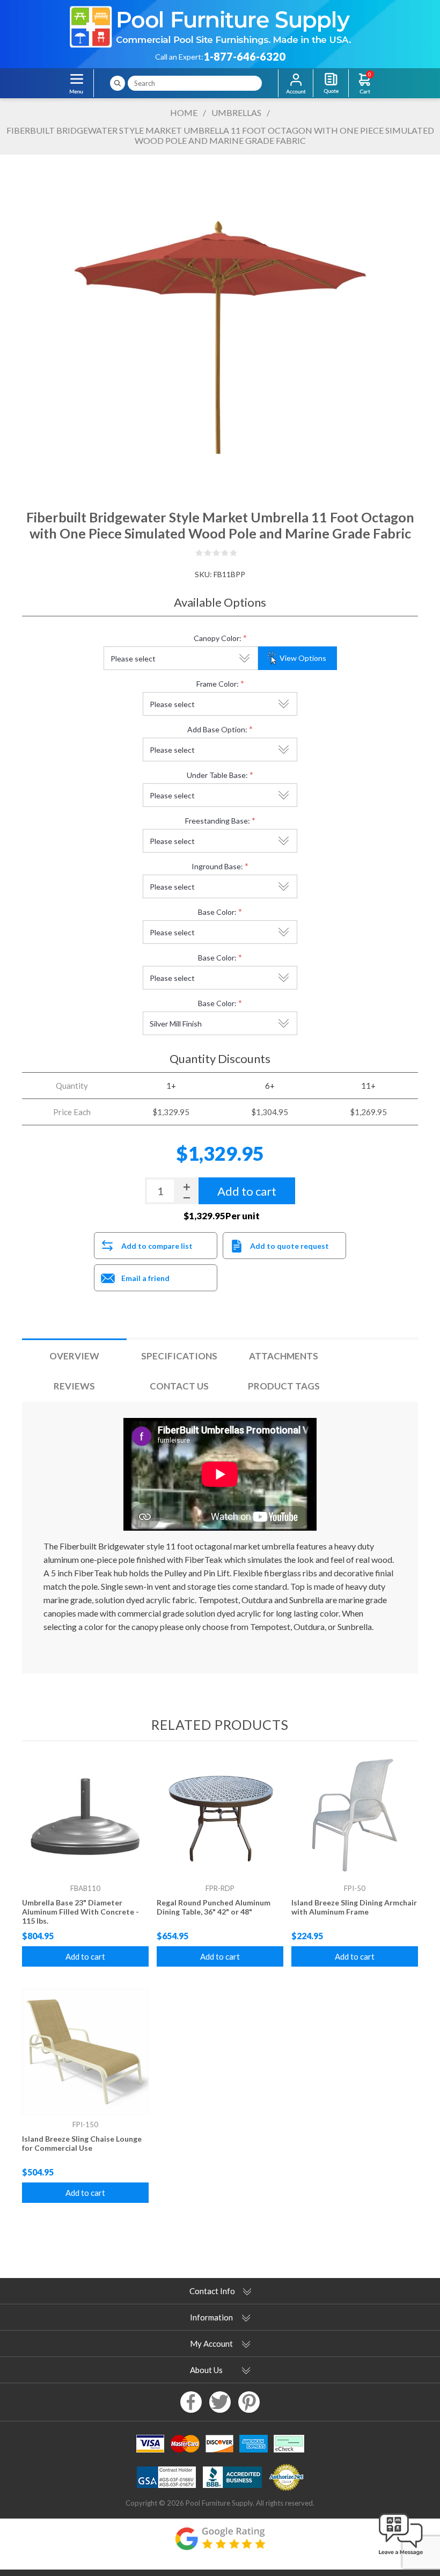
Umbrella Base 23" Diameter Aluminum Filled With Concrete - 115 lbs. (80, 1912)
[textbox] (195, 83)
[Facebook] (191, 2402)
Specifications (179, 1356)
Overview (74, 1356)
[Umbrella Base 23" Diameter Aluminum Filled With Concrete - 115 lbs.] (85, 1815)
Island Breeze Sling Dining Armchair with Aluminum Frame (354, 1907)
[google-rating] (220, 2544)
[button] (401, 2556)
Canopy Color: (218, 638)
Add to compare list (157, 1246)
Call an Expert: (179, 57)
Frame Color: (218, 684)
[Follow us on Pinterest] (249, 2402)
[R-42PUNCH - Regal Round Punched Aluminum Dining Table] (220, 1815)
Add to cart (85, 1956)
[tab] (74, 1356)
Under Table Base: (217, 775)
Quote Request (331, 83)
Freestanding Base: (218, 821)
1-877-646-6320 (244, 56)
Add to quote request (289, 1246)
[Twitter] (220, 2402)
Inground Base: (217, 866)
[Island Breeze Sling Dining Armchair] (355, 1815)
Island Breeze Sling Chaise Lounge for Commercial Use (82, 2143)
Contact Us (179, 1386)
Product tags (284, 1386)
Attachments (284, 1356)
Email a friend (145, 1278)
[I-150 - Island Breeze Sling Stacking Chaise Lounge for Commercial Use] (85, 2051)
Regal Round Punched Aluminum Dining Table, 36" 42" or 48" (214, 1907)
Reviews (74, 1386)
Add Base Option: (217, 729)
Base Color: (217, 912)
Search (118, 83)
